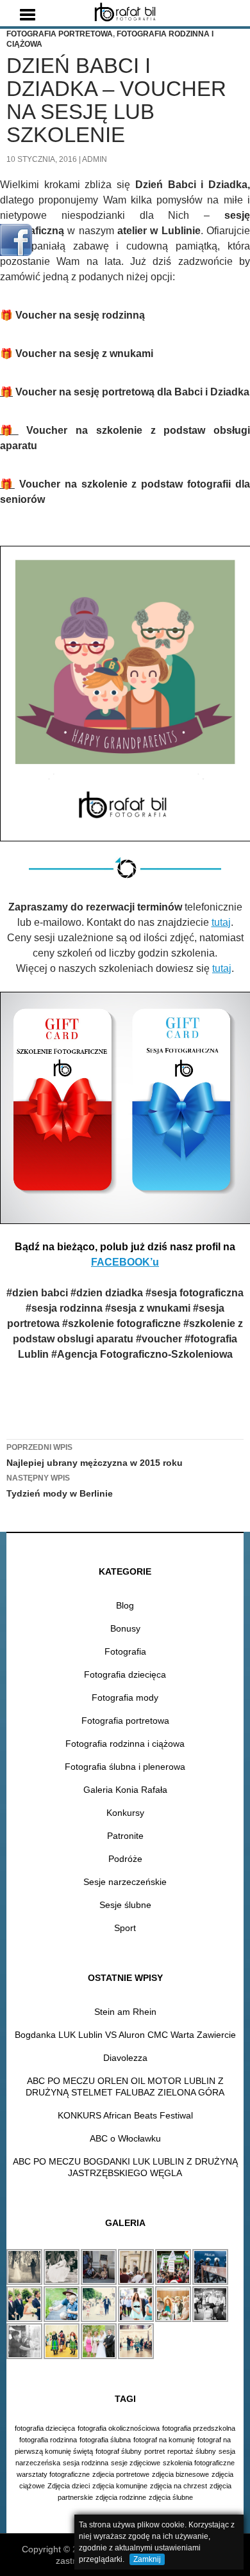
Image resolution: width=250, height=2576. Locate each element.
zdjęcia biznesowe (180, 2474)
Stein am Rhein (125, 2012)
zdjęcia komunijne (120, 2486)
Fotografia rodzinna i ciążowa (125, 1744)
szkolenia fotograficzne (199, 2463)
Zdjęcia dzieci (69, 2486)
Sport (125, 1928)
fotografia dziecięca (45, 2428)
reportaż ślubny (192, 2451)
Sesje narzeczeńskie (125, 1882)
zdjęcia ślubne (171, 2497)
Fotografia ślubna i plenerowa (125, 1767)
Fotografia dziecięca (125, 1674)
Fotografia (125, 1651)
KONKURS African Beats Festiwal (125, 2115)
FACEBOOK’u (125, 1262)
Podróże (125, 1859)
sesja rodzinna (86, 2463)
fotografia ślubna (105, 2440)
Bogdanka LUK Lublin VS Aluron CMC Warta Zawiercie (125, 2035)
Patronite (125, 1836)
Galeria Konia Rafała (125, 1790)
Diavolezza (125, 2058)
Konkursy (125, 1813)
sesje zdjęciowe (136, 2463)
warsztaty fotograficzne (53, 2474)
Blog (125, 1605)
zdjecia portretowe (121, 2474)
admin (95, 159)
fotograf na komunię (164, 2440)
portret (154, 2451)
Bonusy (125, 1628)
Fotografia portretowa (60, 34)
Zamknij (147, 2559)
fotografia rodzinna (48, 2440)
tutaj (221, 922)
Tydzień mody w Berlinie (60, 1486)
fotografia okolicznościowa (119, 2428)
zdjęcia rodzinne (121, 2497)
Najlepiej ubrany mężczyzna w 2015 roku (95, 1455)
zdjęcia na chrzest (179, 2486)
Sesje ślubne (125, 1905)
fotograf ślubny (119, 2451)
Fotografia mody (125, 1697)
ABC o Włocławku (125, 2138)
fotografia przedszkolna (199, 2428)
